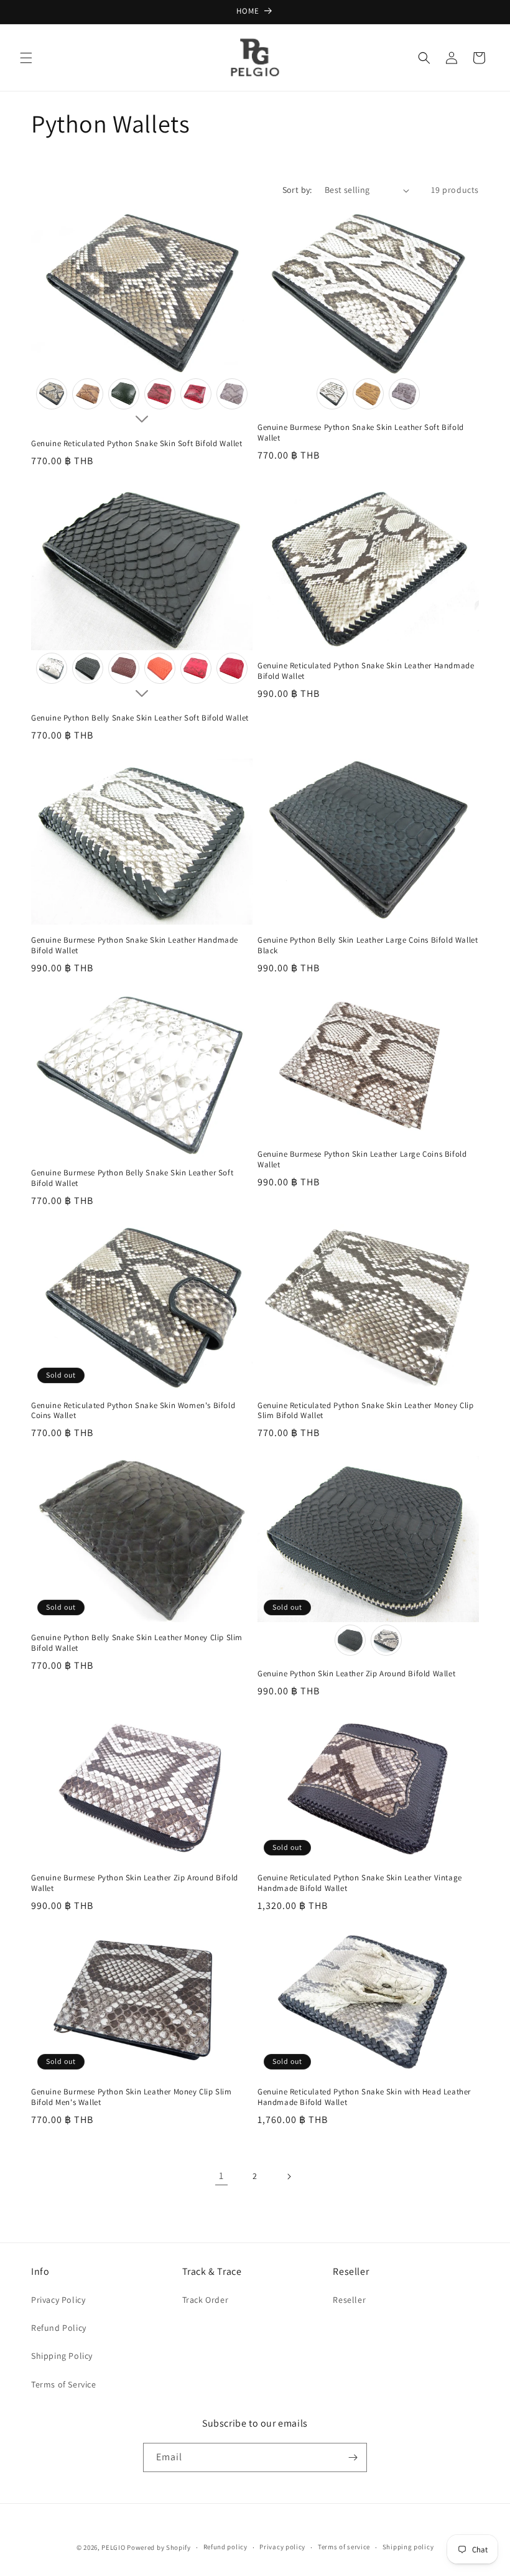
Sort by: (297, 190)
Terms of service (344, 2547)
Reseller (349, 2300)
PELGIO (113, 2547)
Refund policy (225, 2547)
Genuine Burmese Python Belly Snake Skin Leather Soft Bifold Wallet (132, 1178)
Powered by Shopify (159, 2547)
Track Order (206, 2300)
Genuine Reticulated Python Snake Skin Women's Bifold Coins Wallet (133, 1411)
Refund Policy (59, 2328)
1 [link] (221, 2176)
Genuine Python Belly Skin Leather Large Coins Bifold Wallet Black (368, 945)
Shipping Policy (62, 2356)
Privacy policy (282, 2547)
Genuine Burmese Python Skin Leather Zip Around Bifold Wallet (135, 1883)
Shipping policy (408, 2547)
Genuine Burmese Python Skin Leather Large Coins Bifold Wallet (362, 1160)
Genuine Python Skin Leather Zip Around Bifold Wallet (356, 1674)
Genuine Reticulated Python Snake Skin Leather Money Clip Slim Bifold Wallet (366, 1411)
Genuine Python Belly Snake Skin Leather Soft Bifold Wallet (140, 718)
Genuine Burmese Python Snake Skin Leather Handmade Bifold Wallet (135, 945)
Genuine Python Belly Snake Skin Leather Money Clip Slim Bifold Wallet (137, 1643)
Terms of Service (64, 2384)
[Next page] (289, 2177)
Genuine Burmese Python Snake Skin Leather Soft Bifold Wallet (361, 433)
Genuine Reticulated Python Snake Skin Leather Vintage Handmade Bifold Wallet (360, 1883)
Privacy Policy (58, 2300)
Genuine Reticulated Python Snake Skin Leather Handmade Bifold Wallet (366, 671)
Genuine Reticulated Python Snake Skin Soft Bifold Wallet (137, 444)
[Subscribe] (353, 2457)
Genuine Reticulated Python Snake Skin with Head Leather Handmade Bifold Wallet (364, 2097)
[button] (26, 58)
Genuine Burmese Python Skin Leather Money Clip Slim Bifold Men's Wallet (132, 2097)
